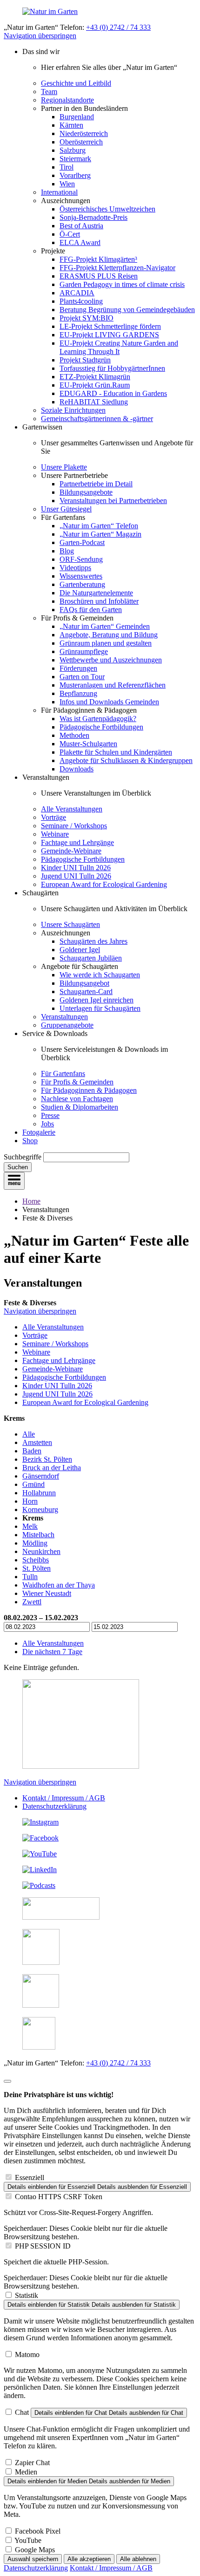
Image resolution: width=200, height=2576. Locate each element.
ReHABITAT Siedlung (94, 402)
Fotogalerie (39, 1132)
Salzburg (73, 150)
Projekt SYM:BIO (87, 318)
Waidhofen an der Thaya (59, 1585)
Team (49, 92)
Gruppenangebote (67, 1025)
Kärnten (71, 125)
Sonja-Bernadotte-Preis (93, 217)
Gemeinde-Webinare (71, 851)
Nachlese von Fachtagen (77, 1099)
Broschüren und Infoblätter (99, 601)
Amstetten (37, 1442)
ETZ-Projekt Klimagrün (95, 377)
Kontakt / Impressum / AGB (64, 1798)
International (59, 192)
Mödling (35, 1543)
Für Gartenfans (63, 1073)
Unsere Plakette (64, 467)
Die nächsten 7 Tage (52, 1652)
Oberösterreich (81, 142)
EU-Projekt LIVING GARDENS (109, 335)
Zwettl (32, 1602)
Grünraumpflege (84, 651)
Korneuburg (40, 1509)
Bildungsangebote (86, 492)
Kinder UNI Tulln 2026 (76, 868)
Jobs (47, 1124)
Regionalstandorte (67, 100)
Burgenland (77, 117)
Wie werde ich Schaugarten (100, 975)
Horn (30, 1501)
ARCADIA (77, 293)
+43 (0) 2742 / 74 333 (118, 27)
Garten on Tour (82, 677)
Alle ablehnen (138, 2559)
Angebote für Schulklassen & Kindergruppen (126, 760)
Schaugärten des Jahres (93, 941)
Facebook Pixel (38, 2531)
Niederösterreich (84, 133)
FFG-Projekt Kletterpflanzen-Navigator (117, 268)
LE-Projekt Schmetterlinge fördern (110, 326)
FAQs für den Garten (91, 610)
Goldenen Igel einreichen (97, 1000)
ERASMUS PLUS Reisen (99, 276)
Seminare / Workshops (74, 826)
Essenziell (30, 2177)
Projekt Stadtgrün (85, 360)
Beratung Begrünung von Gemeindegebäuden (127, 310)
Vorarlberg (75, 175)
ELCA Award (80, 242)
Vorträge (53, 817)
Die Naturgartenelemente (96, 593)
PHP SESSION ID (43, 2246)
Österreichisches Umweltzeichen (107, 209)
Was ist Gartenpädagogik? (98, 719)
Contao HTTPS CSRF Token (59, 2197)
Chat (22, 2412)
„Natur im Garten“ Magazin (100, 534)
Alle (29, 1434)
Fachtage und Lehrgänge (77, 842)
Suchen (18, 1167)
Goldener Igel (80, 950)
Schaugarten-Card (86, 992)
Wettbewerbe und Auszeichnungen (111, 660)
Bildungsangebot (84, 983)
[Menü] (14, 1181)
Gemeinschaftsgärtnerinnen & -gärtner (97, 419)
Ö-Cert (70, 234)
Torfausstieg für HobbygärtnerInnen (112, 368)
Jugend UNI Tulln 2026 (76, 876)
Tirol (67, 167)
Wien (67, 184)
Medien (26, 2472)
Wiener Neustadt (47, 1593)
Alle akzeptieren (89, 2559)
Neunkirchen (41, 1551)
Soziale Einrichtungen (73, 410)
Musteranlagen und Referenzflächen (113, 685)
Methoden (74, 735)
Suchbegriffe (23, 1157)
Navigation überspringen (40, 36)
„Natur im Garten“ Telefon (99, 526)
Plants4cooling (81, 301)
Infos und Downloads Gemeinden (109, 702)
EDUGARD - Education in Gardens (113, 393)
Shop (30, 1141)
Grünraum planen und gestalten (106, 643)
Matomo (27, 2355)
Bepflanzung (78, 693)
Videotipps (75, 568)
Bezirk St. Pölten (47, 1459)
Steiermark (75, 159)
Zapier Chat (32, 2463)
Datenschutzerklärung (54, 1806)
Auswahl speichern (33, 2559)
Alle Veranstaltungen (72, 809)
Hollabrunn (39, 1493)
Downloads (77, 769)
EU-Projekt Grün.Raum (95, 385)
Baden (32, 1451)
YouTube (28, 2540)
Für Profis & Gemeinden (77, 1082)
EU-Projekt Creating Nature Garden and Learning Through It (119, 347)
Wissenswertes (81, 576)
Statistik (27, 2295)
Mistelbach (38, 1535)
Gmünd (33, 1484)
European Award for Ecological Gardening (104, 884)
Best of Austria (81, 226)
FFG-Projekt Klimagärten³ (98, 259)
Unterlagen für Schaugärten (100, 1008)
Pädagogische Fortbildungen (101, 727)
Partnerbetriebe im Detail (96, 484)
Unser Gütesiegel (66, 509)
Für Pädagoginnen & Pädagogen (89, 1090)
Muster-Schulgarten (88, 744)
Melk (30, 1526)
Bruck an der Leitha (52, 1468)
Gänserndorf (41, 1476)
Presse (50, 1115)
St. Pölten (37, 1568)
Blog (67, 551)
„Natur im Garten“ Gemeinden (105, 626)
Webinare (55, 834)
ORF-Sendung (81, 559)
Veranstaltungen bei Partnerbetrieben (113, 501)
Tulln (30, 1577)
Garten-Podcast (82, 542)
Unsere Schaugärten (70, 924)
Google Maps (35, 2550)
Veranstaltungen (64, 1017)
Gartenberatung (82, 584)
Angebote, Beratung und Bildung (109, 635)
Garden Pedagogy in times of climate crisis (122, 284)
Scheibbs (36, 1560)
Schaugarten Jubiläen (91, 958)
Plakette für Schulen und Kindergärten (116, 752)
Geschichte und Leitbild (76, 83)
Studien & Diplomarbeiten (80, 1107)
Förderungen (78, 668)
